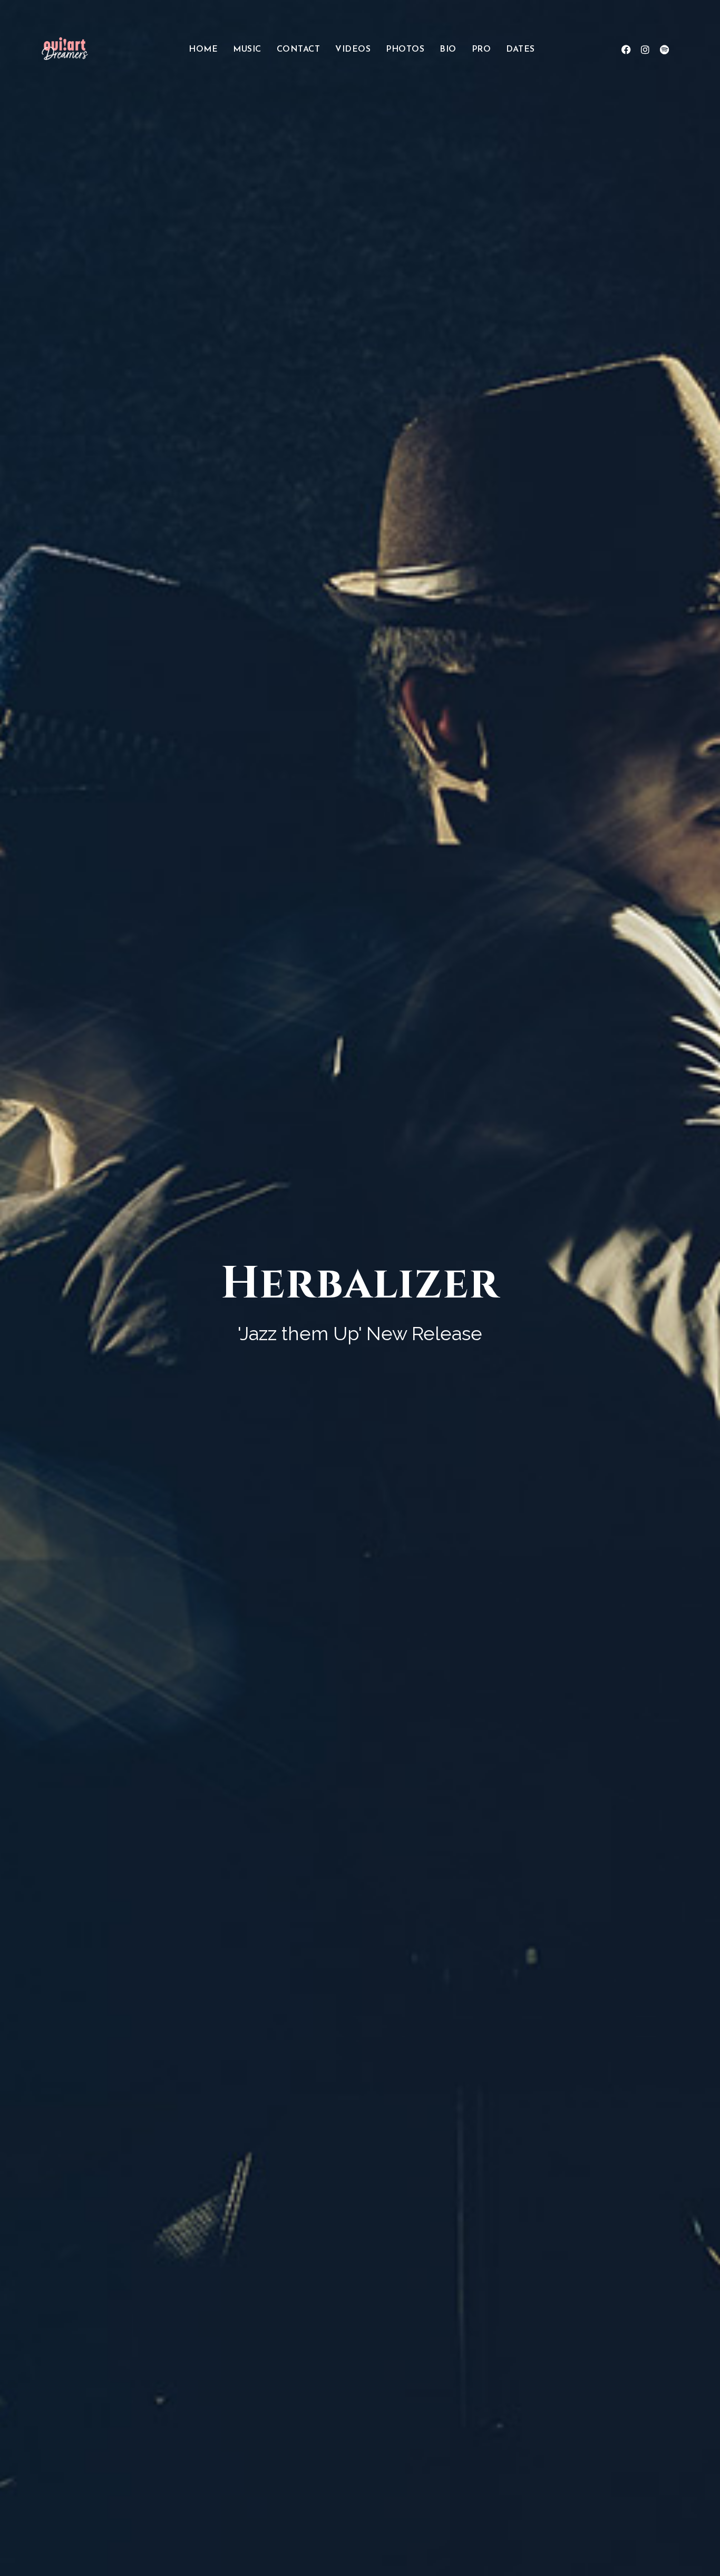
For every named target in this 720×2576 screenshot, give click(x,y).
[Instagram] (645, 50)
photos (405, 50)
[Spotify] (664, 50)
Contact (299, 50)
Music (247, 50)
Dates (520, 50)
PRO (481, 50)
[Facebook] (626, 50)
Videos (353, 50)
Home (203, 50)
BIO (448, 50)
